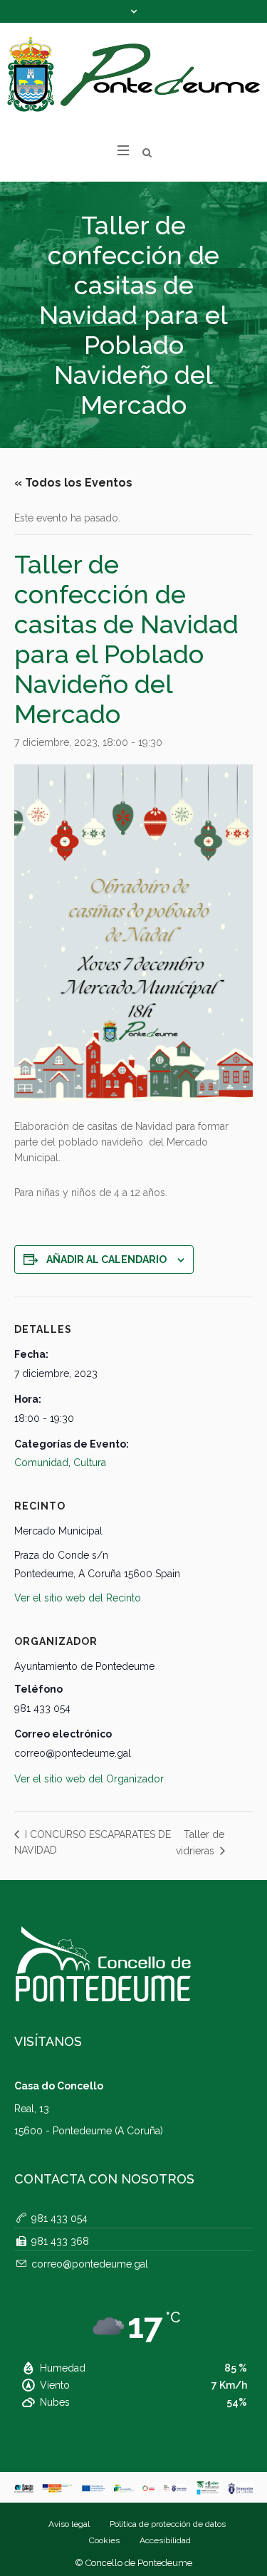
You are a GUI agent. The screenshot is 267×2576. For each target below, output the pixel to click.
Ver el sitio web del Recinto (78, 1598)
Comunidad (41, 1463)
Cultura (90, 1463)
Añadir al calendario (106, 1260)
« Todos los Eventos (73, 483)
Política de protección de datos (168, 2524)
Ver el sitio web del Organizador (89, 1779)
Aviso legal (69, 2524)
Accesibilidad (165, 2540)
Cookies (104, 2540)
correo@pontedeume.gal (90, 2264)
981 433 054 (59, 2218)
